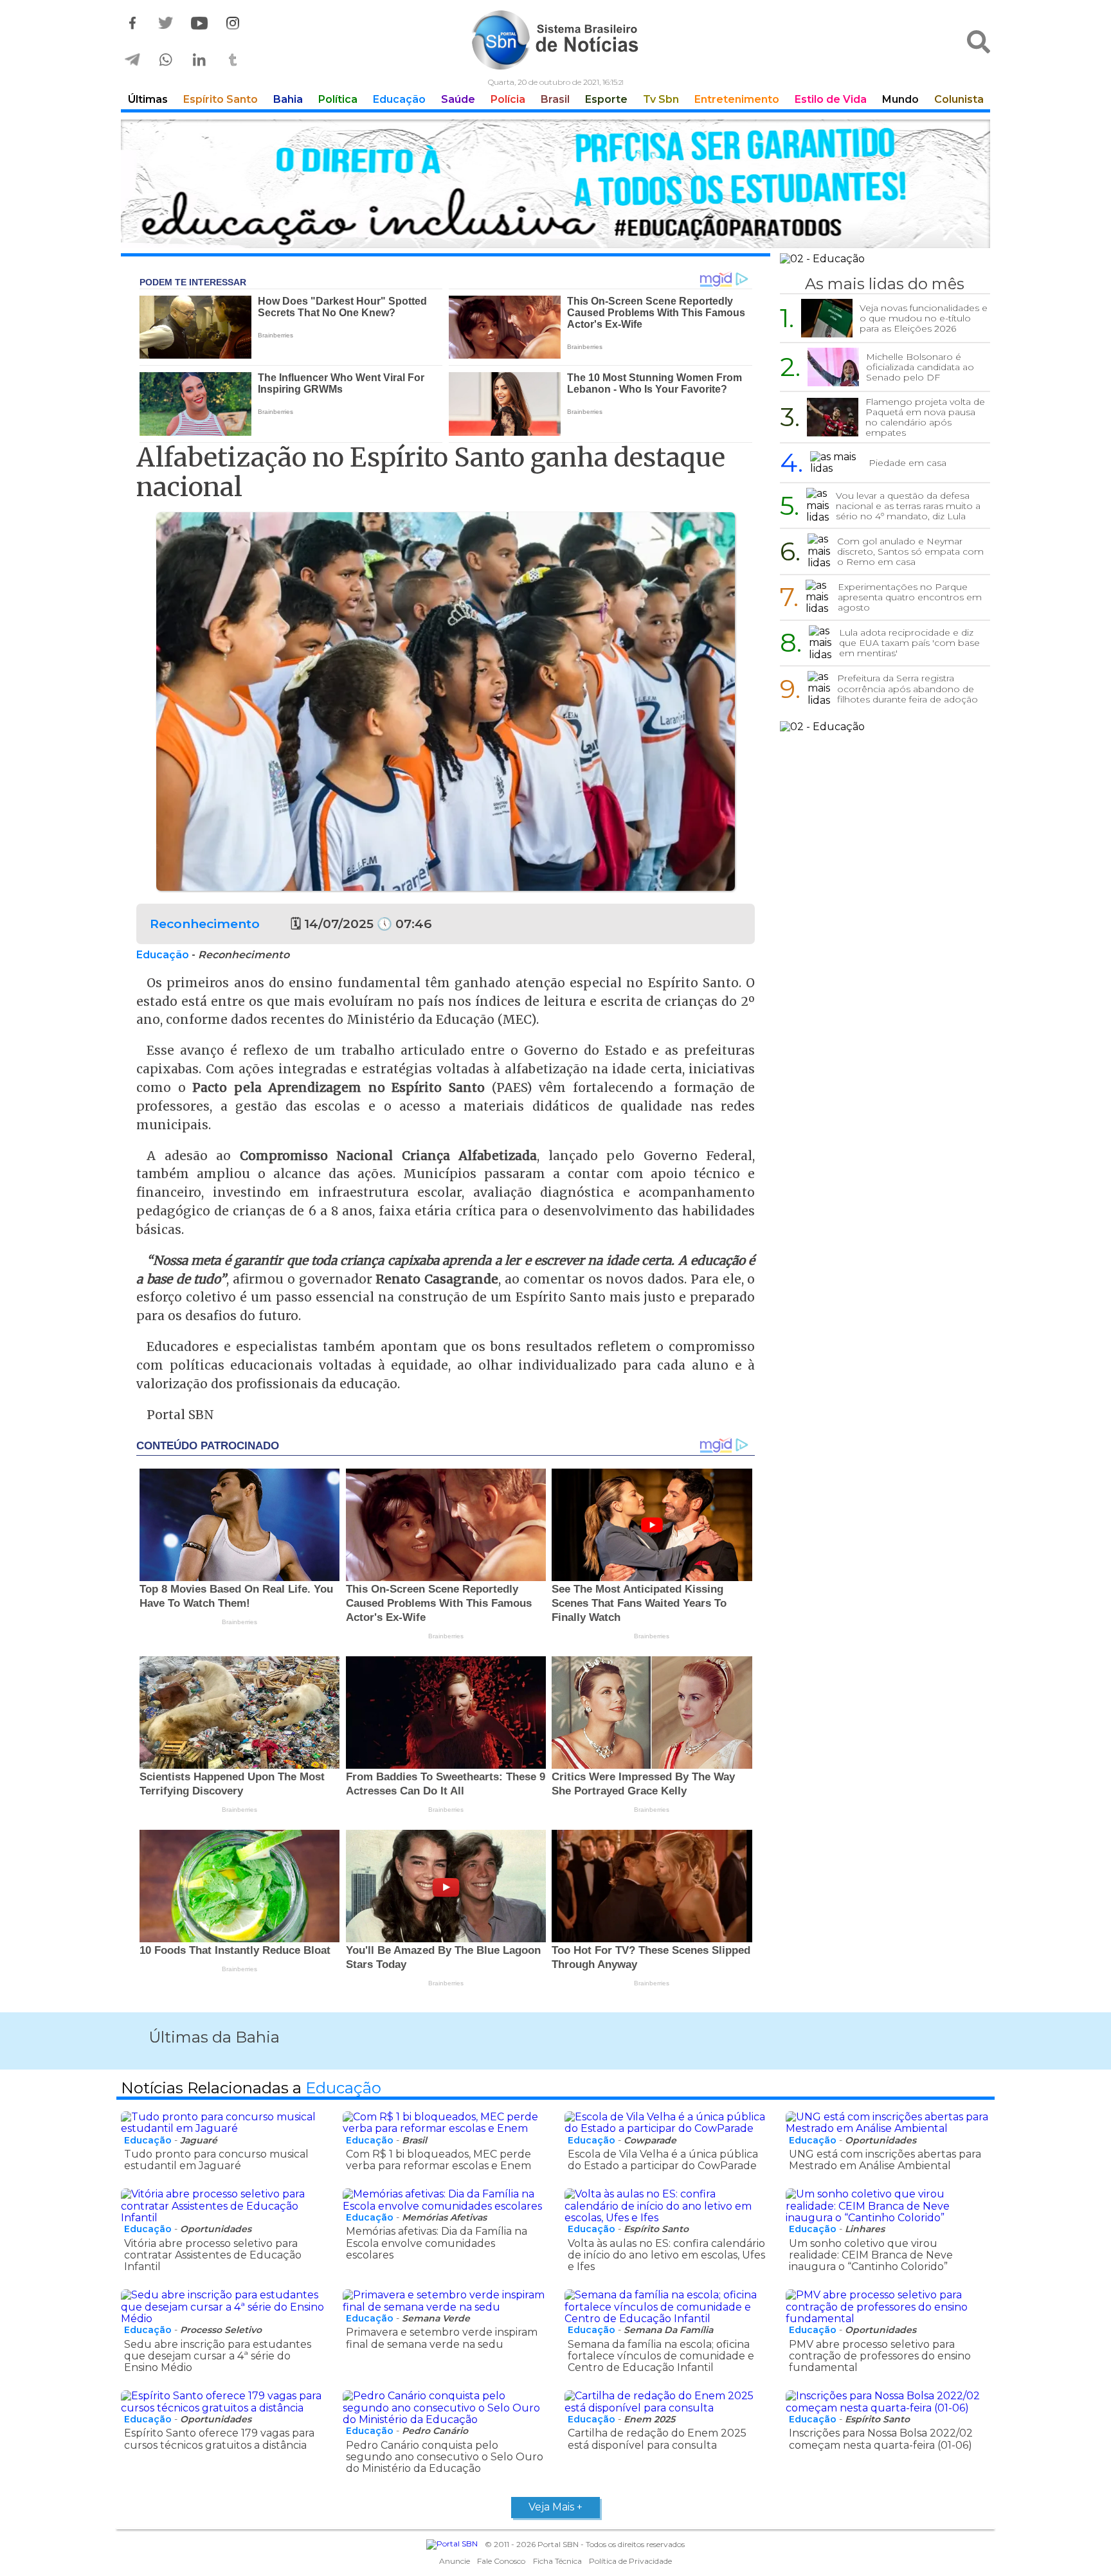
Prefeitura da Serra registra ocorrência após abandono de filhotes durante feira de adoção (908, 688)
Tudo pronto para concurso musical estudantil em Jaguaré (216, 2160)
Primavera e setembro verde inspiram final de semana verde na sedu (442, 2338)
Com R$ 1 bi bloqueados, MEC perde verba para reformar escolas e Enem (438, 2160)
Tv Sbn (661, 99)
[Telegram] (132, 60)
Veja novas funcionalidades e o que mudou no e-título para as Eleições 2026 (924, 318)
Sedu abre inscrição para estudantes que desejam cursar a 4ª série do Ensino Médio (218, 2356)
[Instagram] (233, 23)
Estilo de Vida (831, 99)
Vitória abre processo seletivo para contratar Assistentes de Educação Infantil (213, 2255)
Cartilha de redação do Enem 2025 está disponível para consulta (657, 2439)
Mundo (900, 99)
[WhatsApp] (166, 60)
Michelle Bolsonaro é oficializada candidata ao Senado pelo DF (920, 367)
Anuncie (455, 2561)
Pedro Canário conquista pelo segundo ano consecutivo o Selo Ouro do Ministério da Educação (445, 2457)
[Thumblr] (233, 60)
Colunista (959, 99)
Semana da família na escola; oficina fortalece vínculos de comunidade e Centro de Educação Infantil (661, 2356)
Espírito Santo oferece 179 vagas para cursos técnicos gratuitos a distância (219, 2439)
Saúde (458, 99)
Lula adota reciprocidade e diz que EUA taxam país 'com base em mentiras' (909, 643)
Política (338, 99)
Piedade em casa (908, 463)
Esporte (606, 99)
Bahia (288, 99)
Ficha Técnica (557, 2561)
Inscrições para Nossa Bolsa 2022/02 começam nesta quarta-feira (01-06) (881, 2439)
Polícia (508, 99)
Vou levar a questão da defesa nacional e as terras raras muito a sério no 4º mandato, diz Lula (908, 506)
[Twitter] (166, 23)
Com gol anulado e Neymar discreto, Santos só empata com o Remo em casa (910, 551)
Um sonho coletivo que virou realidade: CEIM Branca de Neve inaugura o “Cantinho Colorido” (871, 2255)
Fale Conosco (501, 2561)
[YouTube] (199, 23)
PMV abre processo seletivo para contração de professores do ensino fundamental (880, 2356)
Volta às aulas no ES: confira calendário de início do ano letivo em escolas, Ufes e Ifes (666, 2255)
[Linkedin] (199, 60)
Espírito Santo (221, 99)
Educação (399, 99)
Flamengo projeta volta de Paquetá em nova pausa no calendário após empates (925, 417)
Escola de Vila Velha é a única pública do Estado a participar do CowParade (663, 2160)
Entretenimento (737, 99)
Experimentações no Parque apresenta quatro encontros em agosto (910, 597)
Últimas (148, 99)
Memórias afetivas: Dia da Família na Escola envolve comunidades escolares (437, 2243)
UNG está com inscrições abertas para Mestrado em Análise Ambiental (885, 2160)
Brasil (555, 99)
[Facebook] (132, 23)
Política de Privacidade (630, 2561)
